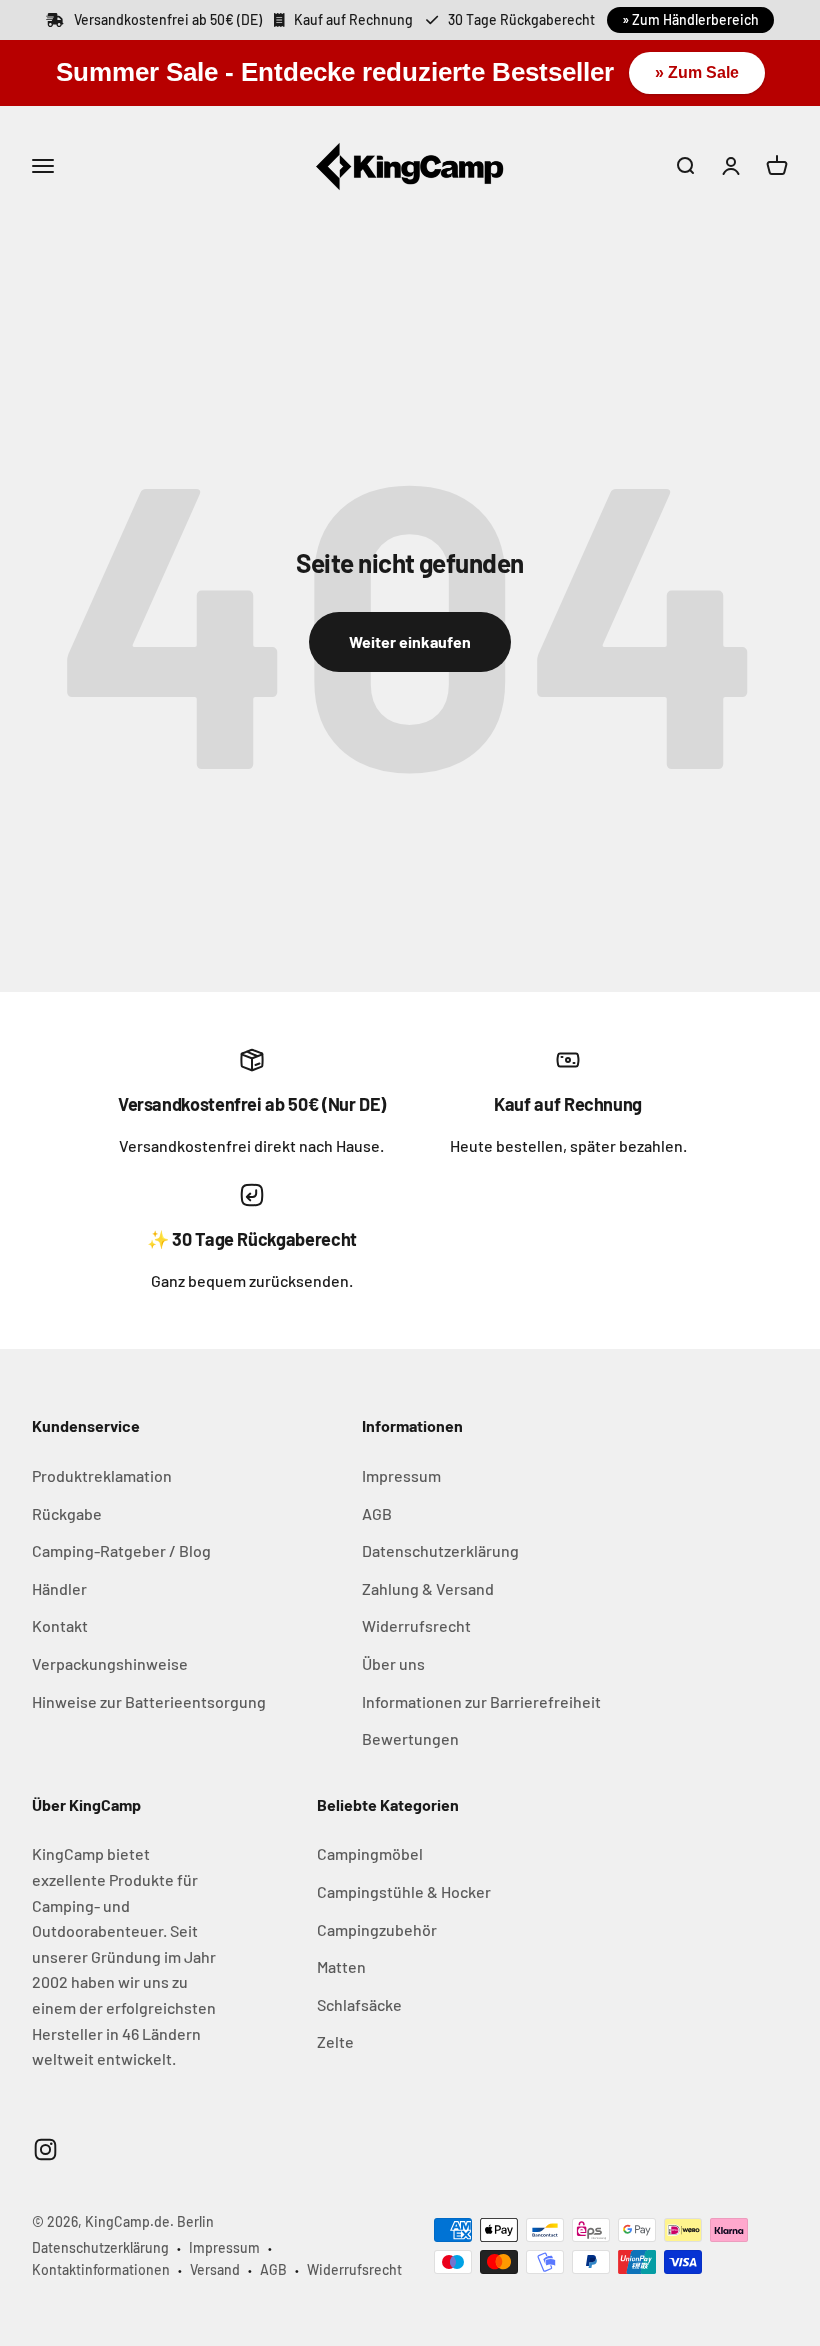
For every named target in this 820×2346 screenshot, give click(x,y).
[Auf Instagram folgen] (45, 2149)
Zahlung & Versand (428, 1588)
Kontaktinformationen (101, 2269)
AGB (377, 1513)
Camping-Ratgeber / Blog (121, 1550)
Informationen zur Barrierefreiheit (481, 1701)
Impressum (401, 1475)
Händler (59, 1588)
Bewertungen (410, 1738)
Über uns (393, 1663)
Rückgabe (67, 1513)
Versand (215, 2269)
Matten (341, 1966)
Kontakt (60, 1625)
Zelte (335, 2041)
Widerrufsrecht (416, 1625)
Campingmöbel (370, 1853)
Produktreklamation (102, 1475)
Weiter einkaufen (410, 641)
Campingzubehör (377, 1929)
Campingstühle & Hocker (404, 1891)
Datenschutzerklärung (440, 1550)
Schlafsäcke (359, 2004)
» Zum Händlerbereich (690, 19)
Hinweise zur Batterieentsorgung (149, 1701)
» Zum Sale (697, 72)
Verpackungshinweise (110, 1663)
